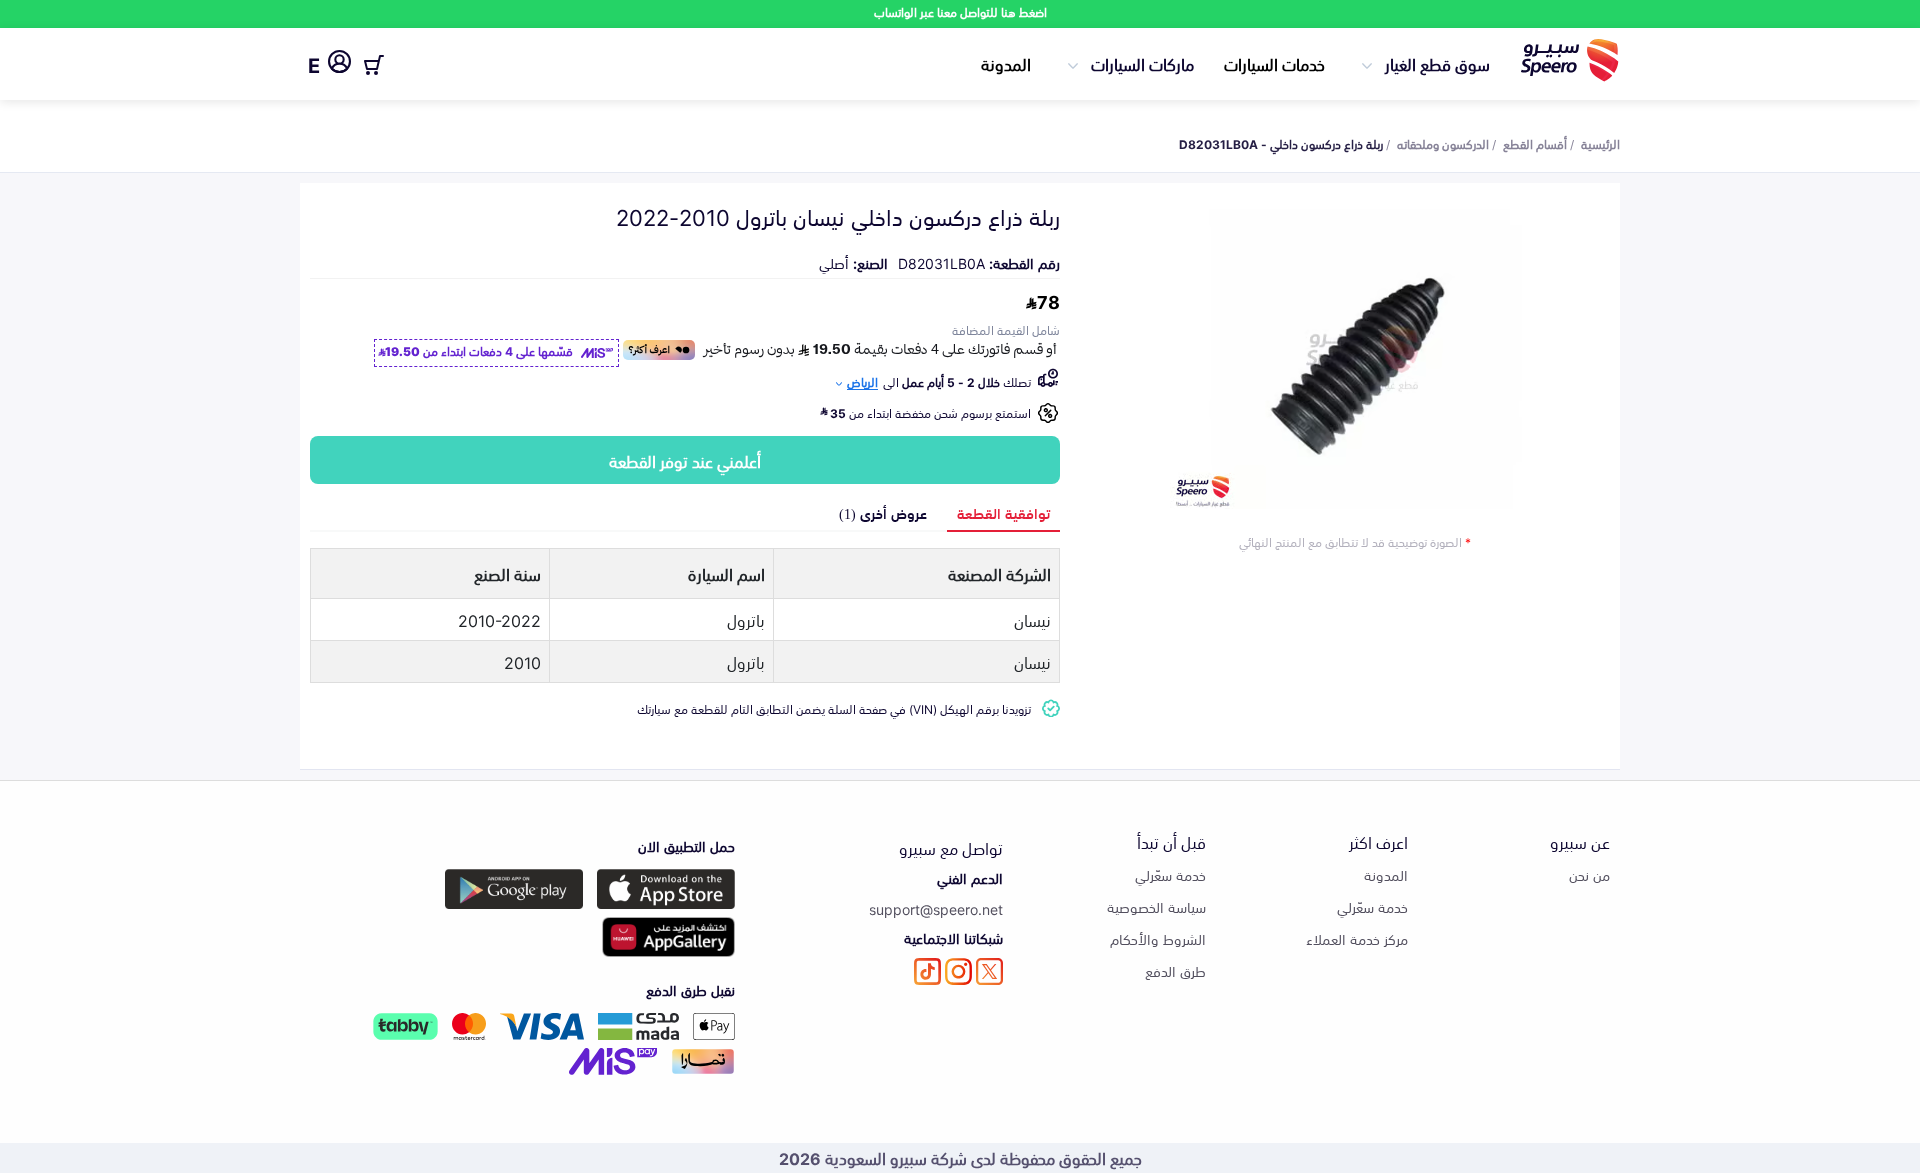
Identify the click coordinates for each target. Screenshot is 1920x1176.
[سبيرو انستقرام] (958, 971)
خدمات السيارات (1274, 63)
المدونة (1006, 63)
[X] (989, 971)
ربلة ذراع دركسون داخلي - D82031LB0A (1281, 143)
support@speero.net (936, 908)
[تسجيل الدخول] (339, 65)
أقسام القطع (1535, 143)
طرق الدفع (1175, 970)
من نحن (1589, 874)
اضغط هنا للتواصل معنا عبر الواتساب (960, 11)
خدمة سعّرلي (1372, 906)
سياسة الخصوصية (1156, 906)
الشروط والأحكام (1158, 938)
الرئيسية (1600, 143)
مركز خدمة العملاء (1357, 938)
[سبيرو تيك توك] (927, 971)
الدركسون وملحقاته (1443, 143)
